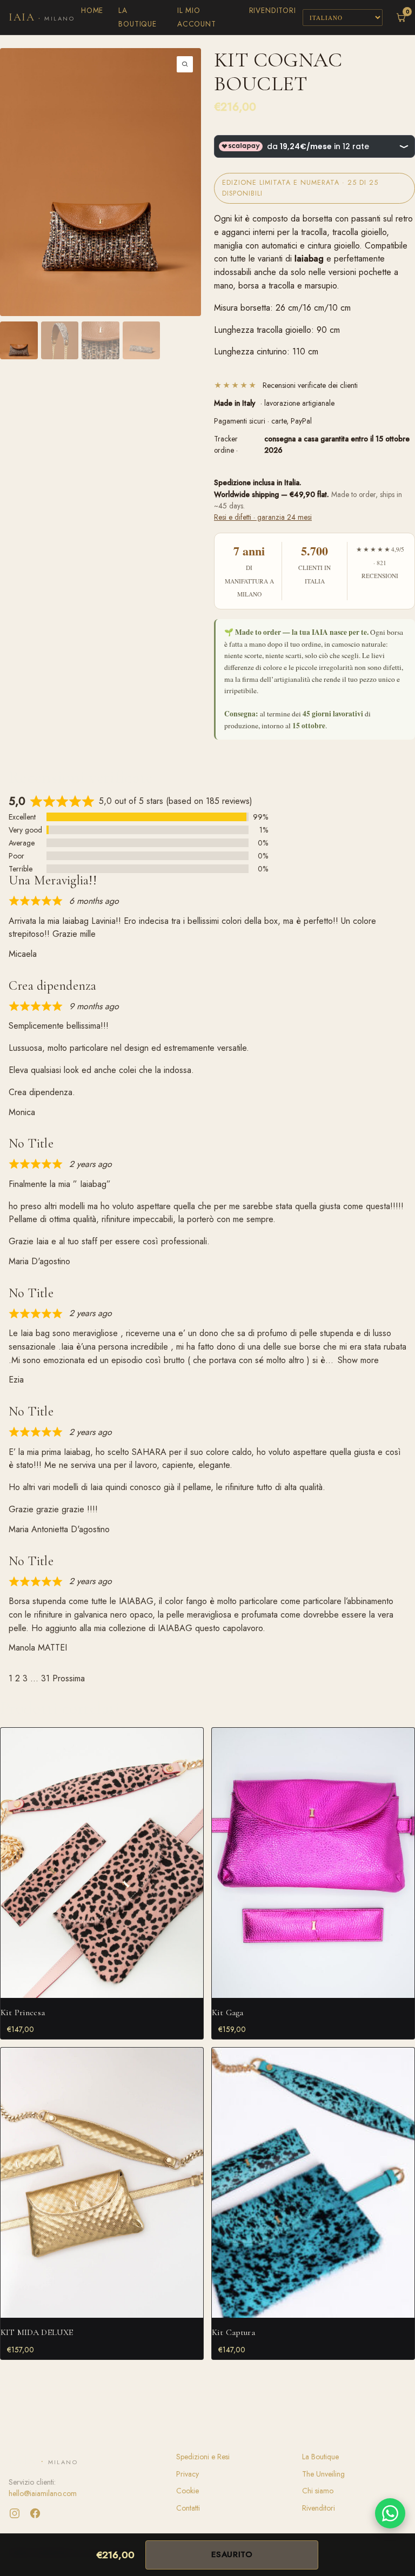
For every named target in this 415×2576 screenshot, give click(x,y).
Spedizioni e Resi (203, 2457)
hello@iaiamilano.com (43, 2493)
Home (92, 10)
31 (45, 1678)
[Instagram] (15, 2513)
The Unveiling (323, 2474)
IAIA (42, 17)
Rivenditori (273, 10)
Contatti (188, 2508)
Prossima (69, 1678)
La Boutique (320, 2457)
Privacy (188, 2474)
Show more (358, 1360)
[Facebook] (35, 2513)
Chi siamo (318, 2491)
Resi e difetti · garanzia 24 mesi (263, 517)
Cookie (188, 2491)
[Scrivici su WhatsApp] (390, 2513)
